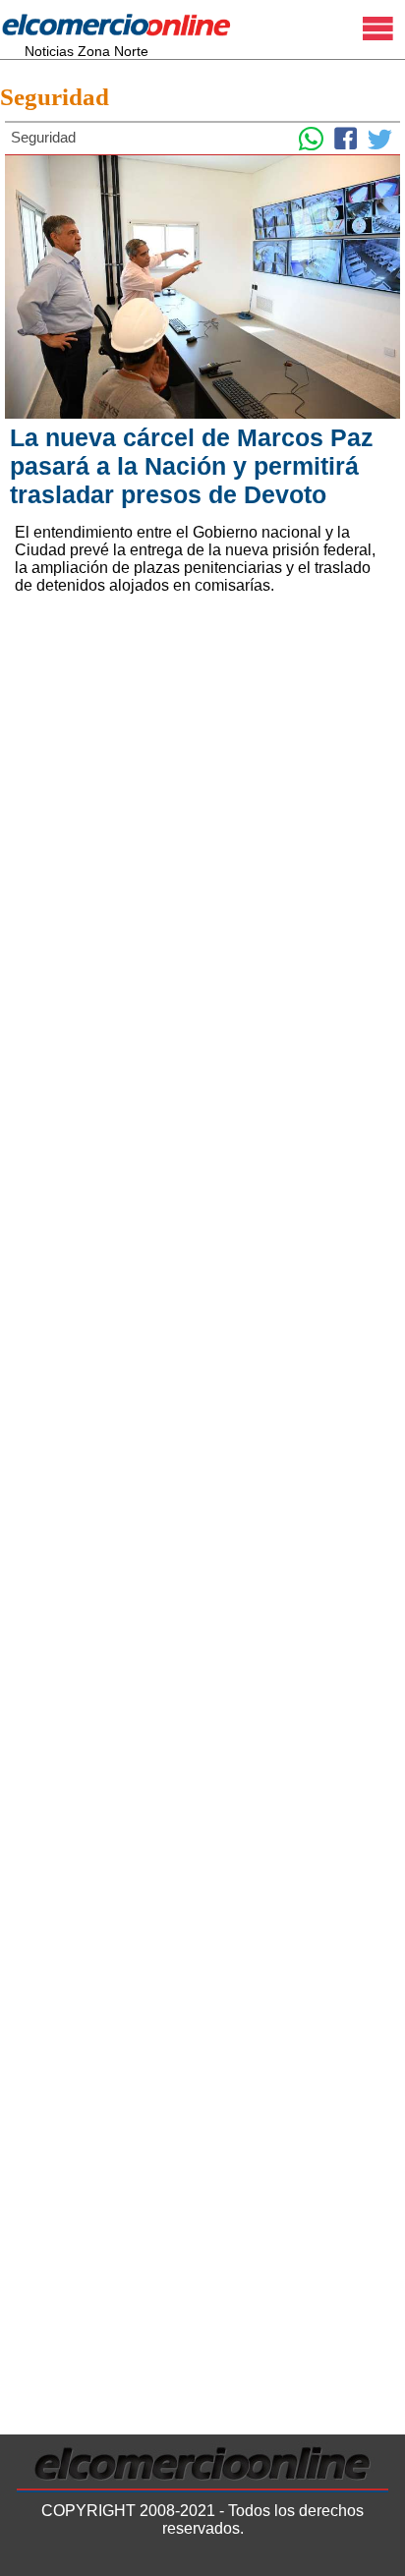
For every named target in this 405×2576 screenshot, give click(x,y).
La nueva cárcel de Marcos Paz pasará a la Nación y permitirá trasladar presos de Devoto (192, 466)
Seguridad (55, 97)
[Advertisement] (202, 841)
